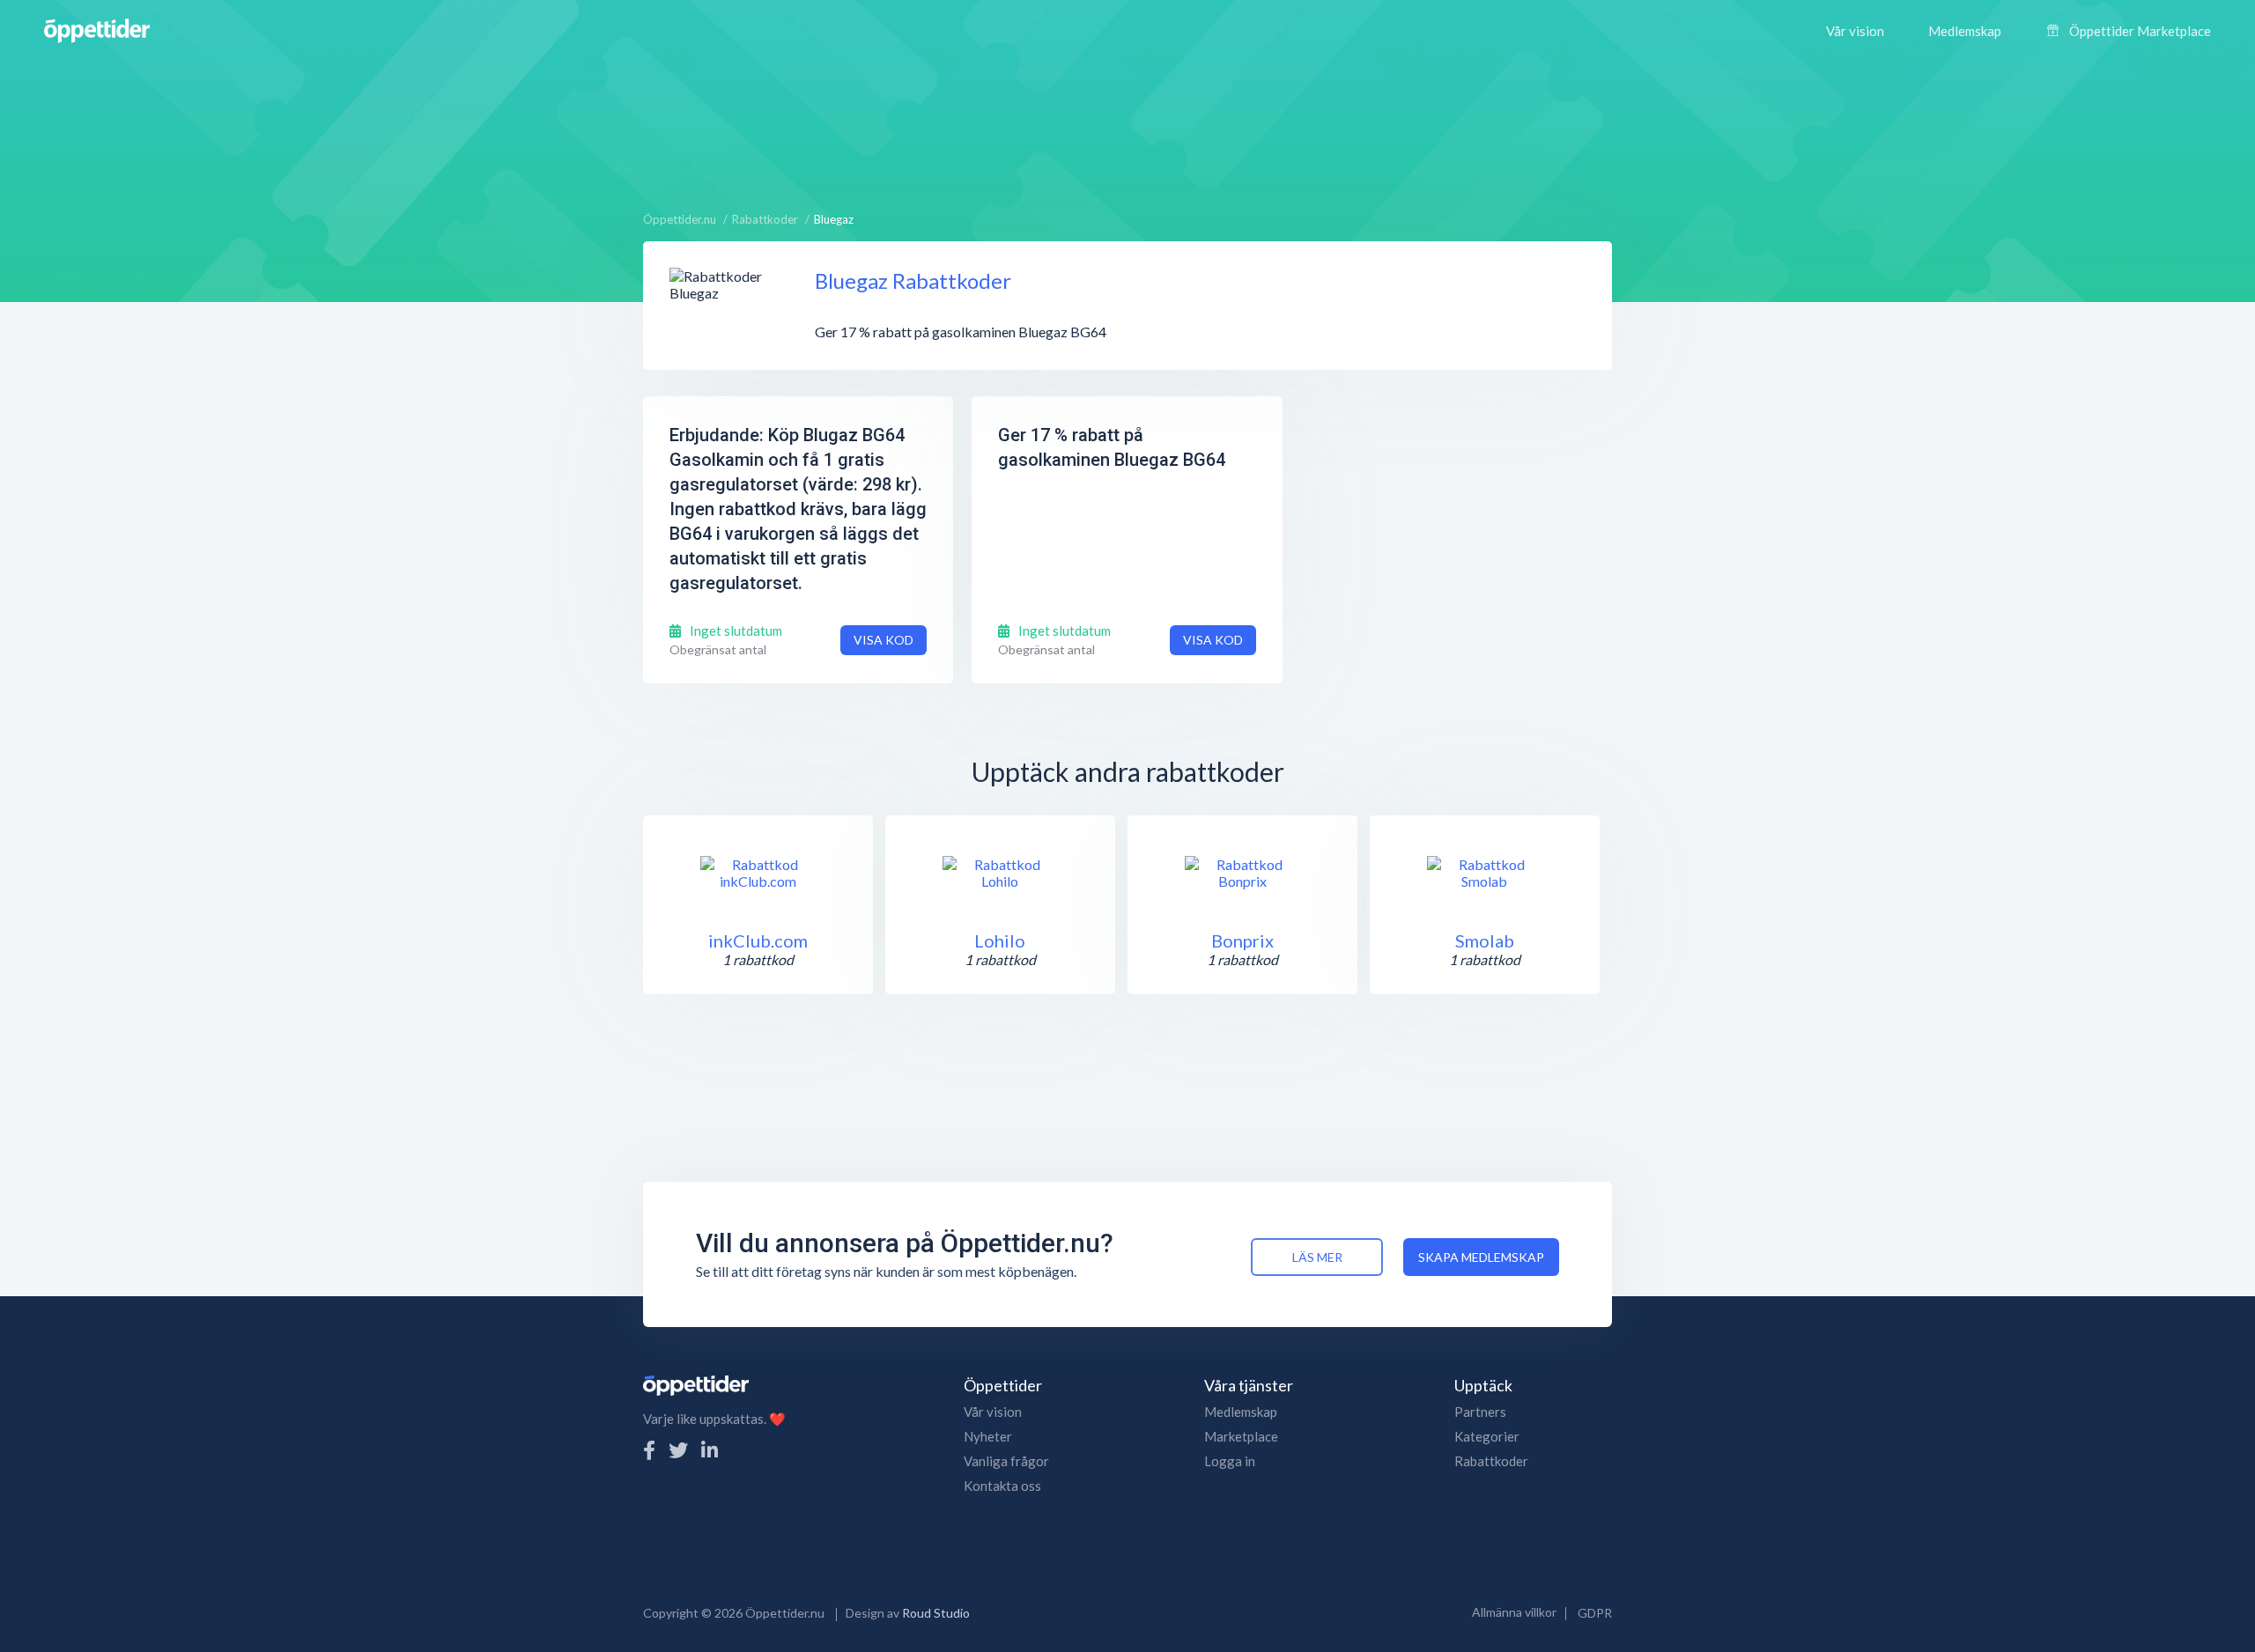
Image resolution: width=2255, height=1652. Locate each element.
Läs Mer (1317, 1257)
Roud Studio (936, 1613)
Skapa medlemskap (1481, 1257)
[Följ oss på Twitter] (678, 1450)
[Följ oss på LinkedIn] (710, 1450)
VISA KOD (884, 640)
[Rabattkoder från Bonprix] (1242, 873)
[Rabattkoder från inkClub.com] (758, 873)
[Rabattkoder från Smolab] (1484, 873)
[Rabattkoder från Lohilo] (1000, 873)
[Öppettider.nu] (97, 29)
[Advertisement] (1127, 128)
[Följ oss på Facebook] (649, 1450)
